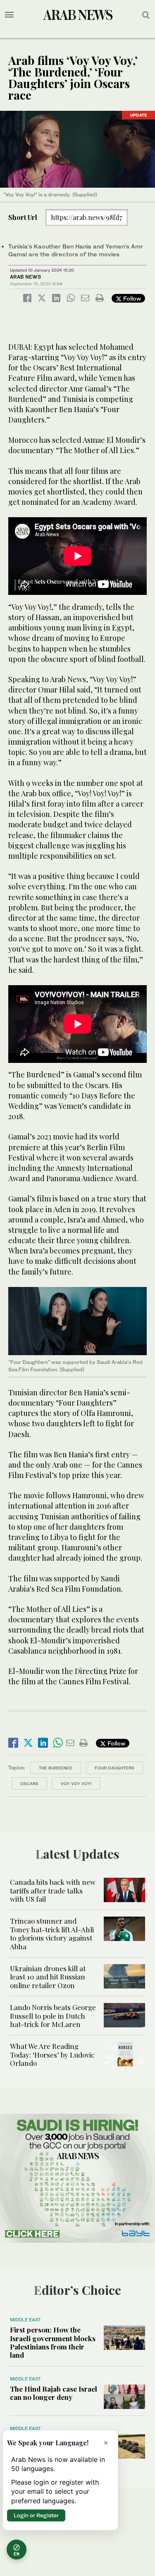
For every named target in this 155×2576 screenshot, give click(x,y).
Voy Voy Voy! (76, 1783)
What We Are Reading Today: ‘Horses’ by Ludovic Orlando (52, 2054)
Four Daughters (114, 1768)
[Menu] (9, 15)
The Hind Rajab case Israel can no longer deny (54, 2393)
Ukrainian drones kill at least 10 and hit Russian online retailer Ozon (48, 1977)
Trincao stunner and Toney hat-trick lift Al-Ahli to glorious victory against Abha (52, 1933)
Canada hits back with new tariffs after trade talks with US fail (53, 1890)
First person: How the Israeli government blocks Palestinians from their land (53, 2342)
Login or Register (36, 2515)
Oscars (29, 1783)
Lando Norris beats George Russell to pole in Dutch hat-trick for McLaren (53, 2016)
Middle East (25, 2320)
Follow (131, 298)
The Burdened (56, 1768)
